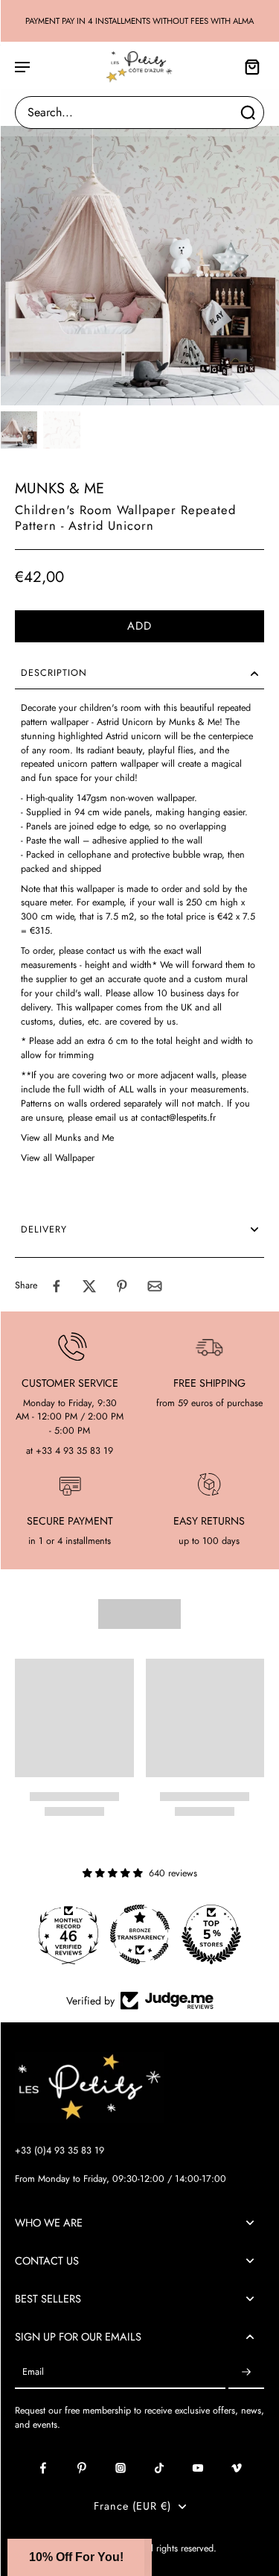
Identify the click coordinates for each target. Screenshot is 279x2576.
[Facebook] (43, 2468)
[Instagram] (121, 2468)
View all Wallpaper (58, 1158)
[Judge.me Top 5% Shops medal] (211, 1934)
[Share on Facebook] (57, 1286)
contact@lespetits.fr (178, 1118)
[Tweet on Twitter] (89, 1286)
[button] (139, 626)
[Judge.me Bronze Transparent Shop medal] (140, 1934)
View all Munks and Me (67, 1138)
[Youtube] (198, 2468)
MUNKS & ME (60, 488)
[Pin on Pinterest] (122, 1286)
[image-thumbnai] (19, 430)
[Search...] (248, 113)
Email (33, 2372)
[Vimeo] (237, 2468)
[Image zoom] (139, 266)
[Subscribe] (246, 2372)
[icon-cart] (248, 66)
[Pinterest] (82, 2468)
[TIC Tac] (159, 2468)
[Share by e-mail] (155, 1286)
